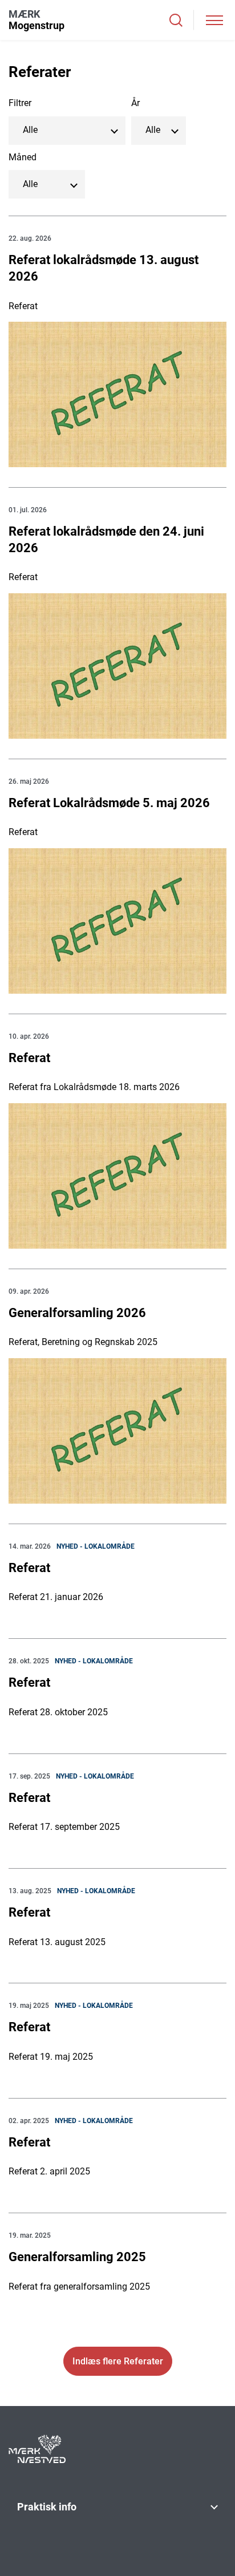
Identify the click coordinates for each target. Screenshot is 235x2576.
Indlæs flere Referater (118, 2361)
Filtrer (20, 103)
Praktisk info (47, 2507)
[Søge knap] (176, 20)
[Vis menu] (214, 20)
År (135, 103)
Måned (23, 157)
